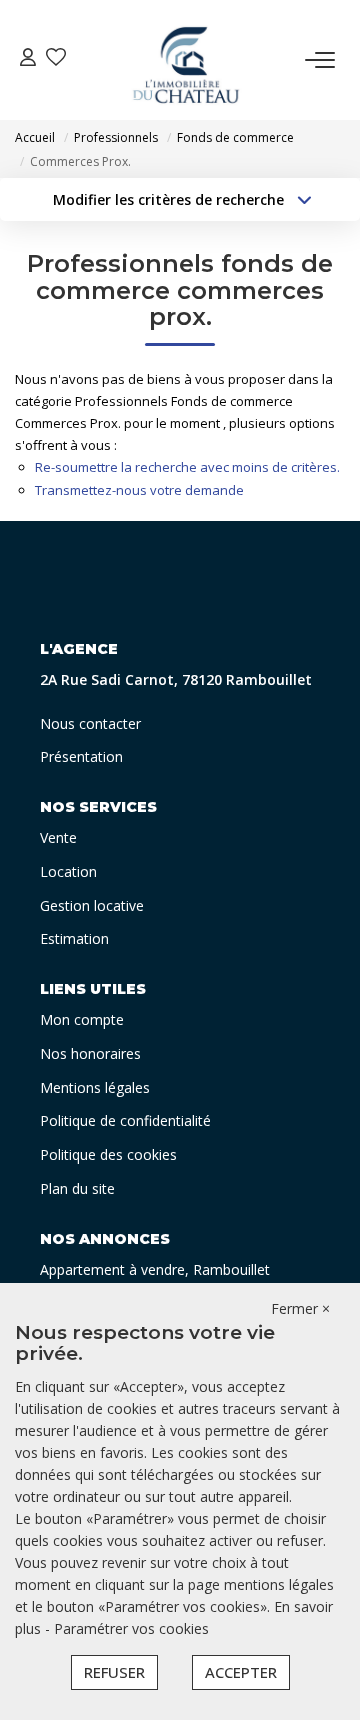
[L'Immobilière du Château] (186, 60)
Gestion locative (92, 905)
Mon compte (82, 1019)
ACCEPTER (241, 1672)
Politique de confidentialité (125, 1120)
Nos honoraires (90, 1053)
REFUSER (114, 1672)
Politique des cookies (108, 1154)
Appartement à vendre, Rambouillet (155, 1269)
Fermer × (300, 1308)
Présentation (81, 756)
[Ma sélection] (56, 59)
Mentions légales (95, 1087)
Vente (58, 837)
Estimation (74, 938)
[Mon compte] (28, 59)
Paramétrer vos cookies (131, 1628)
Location (68, 871)
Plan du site (77, 1188)
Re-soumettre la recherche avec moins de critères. (187, 467)
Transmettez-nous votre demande (139, 490)
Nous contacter (90, 723)
